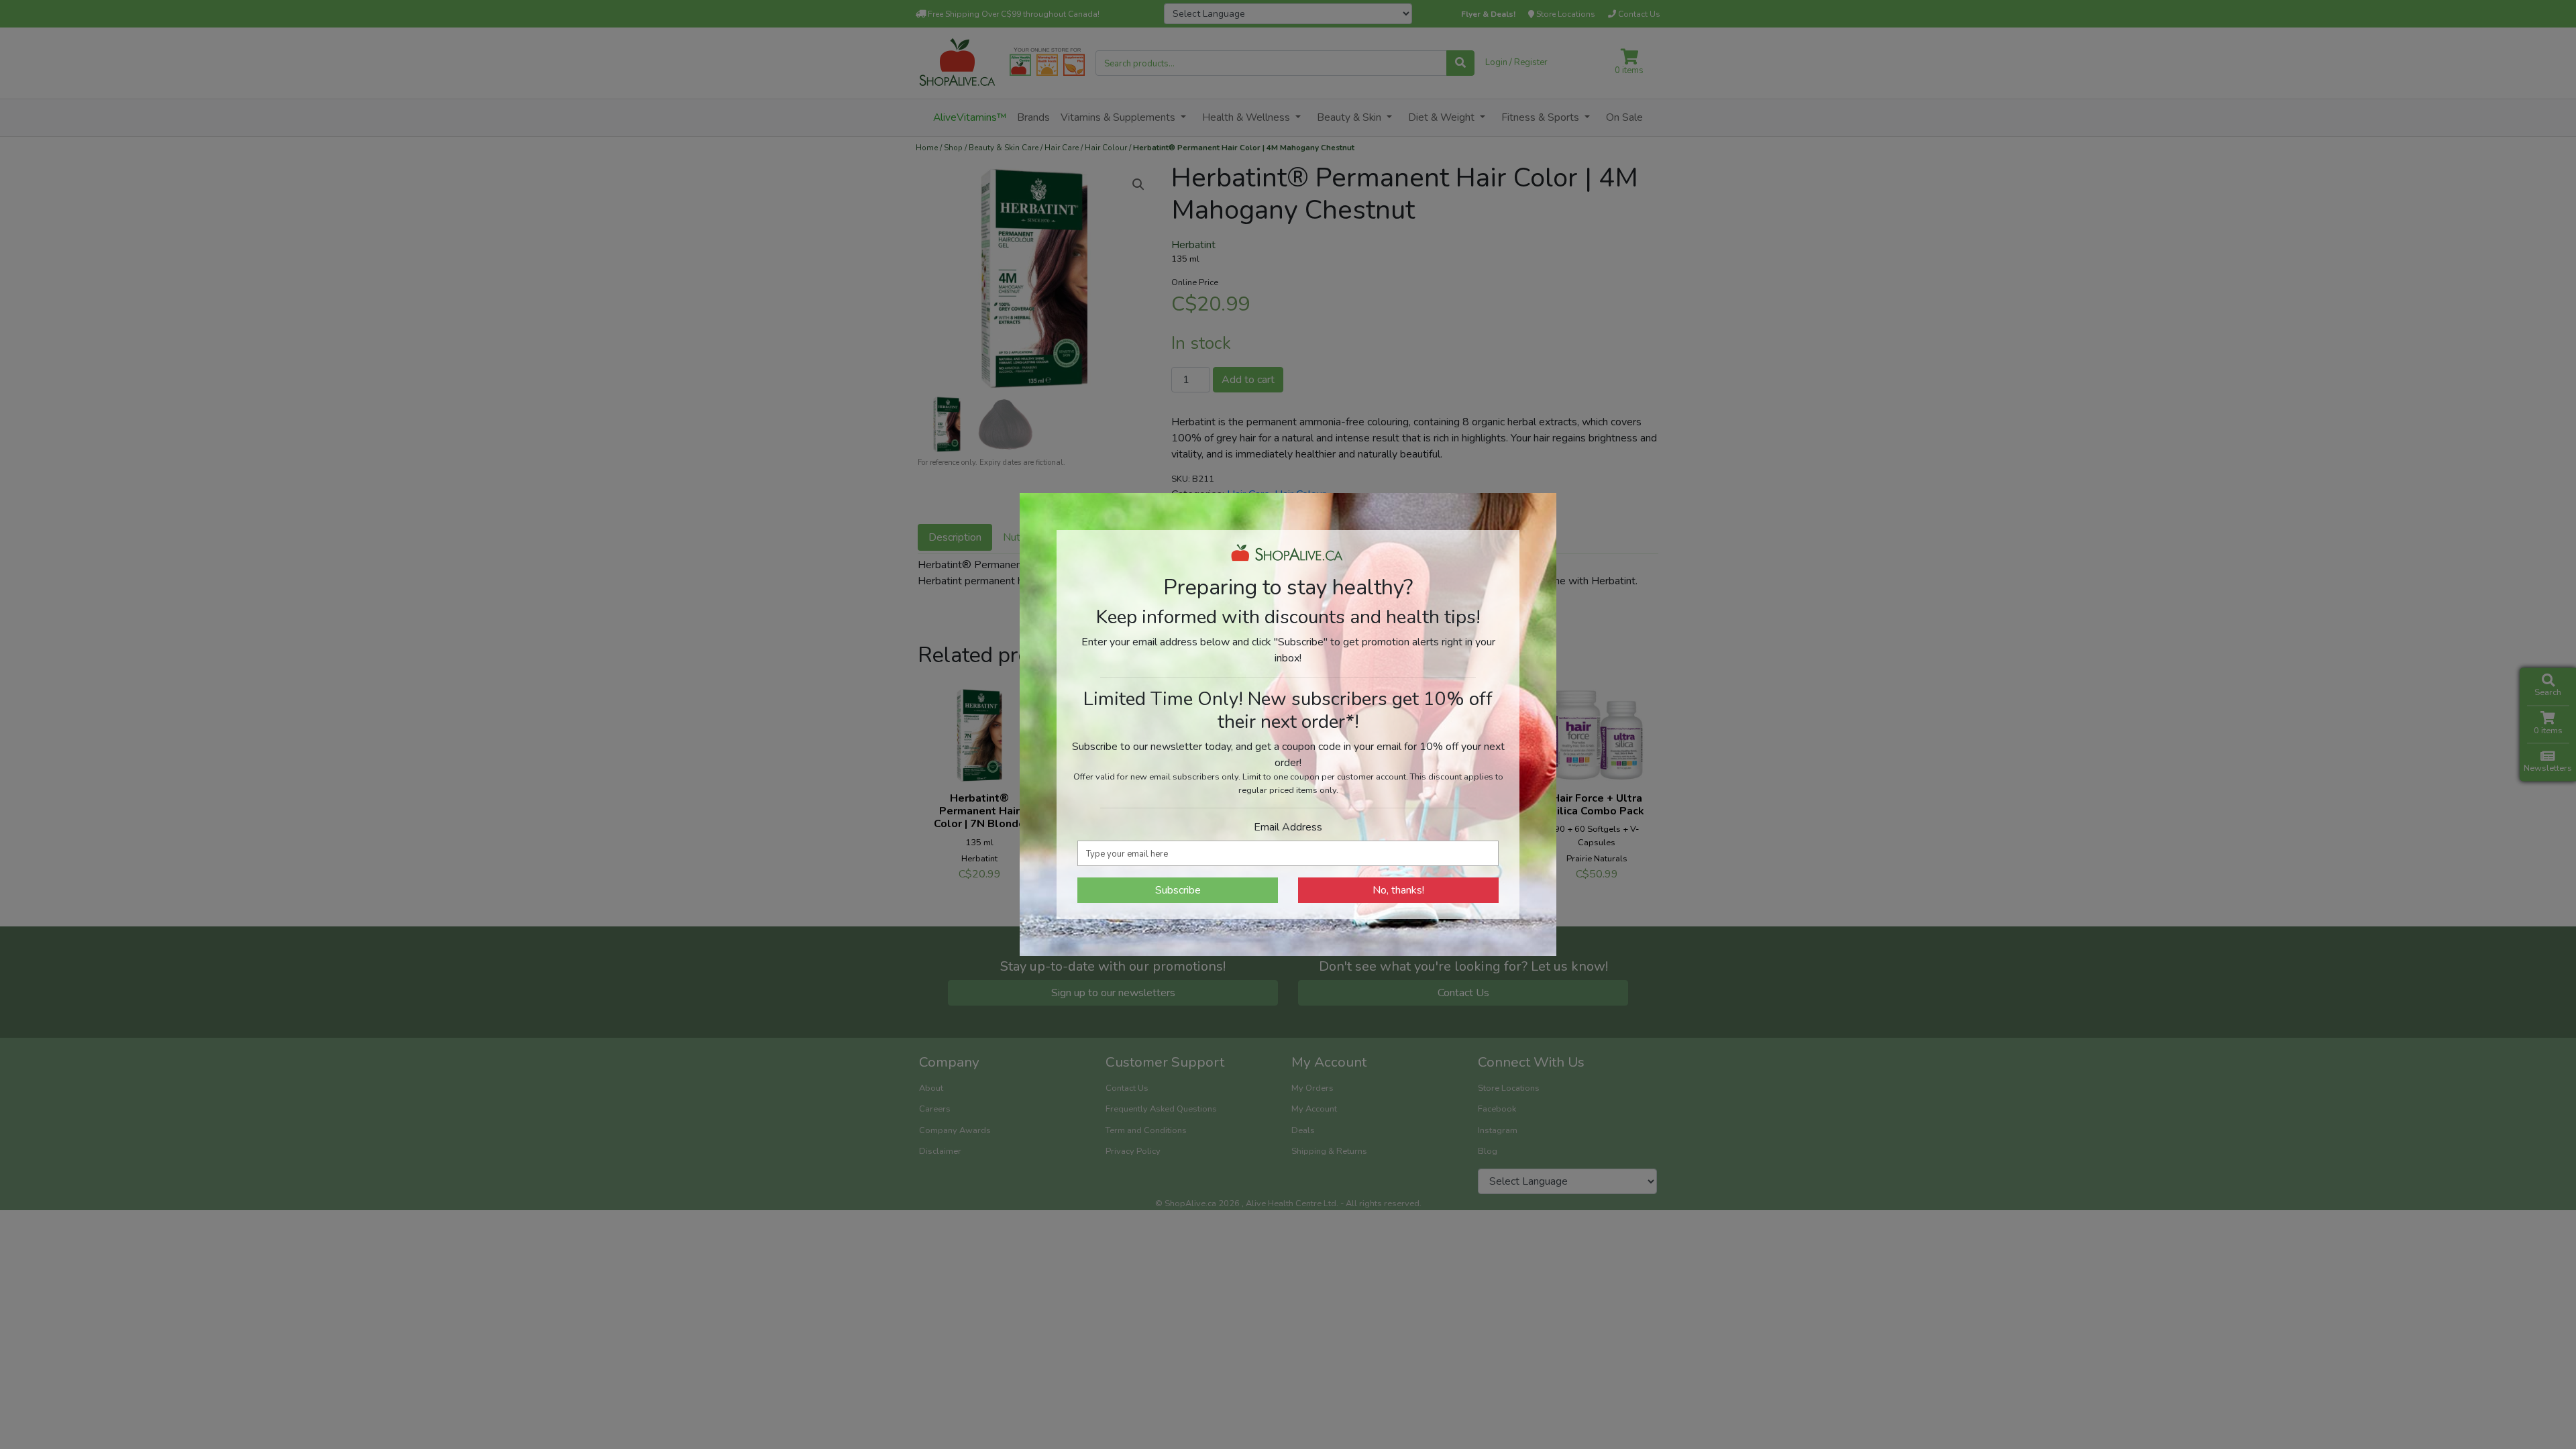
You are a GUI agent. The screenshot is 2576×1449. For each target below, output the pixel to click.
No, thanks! (1398, 890)
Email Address (1288, 827)
